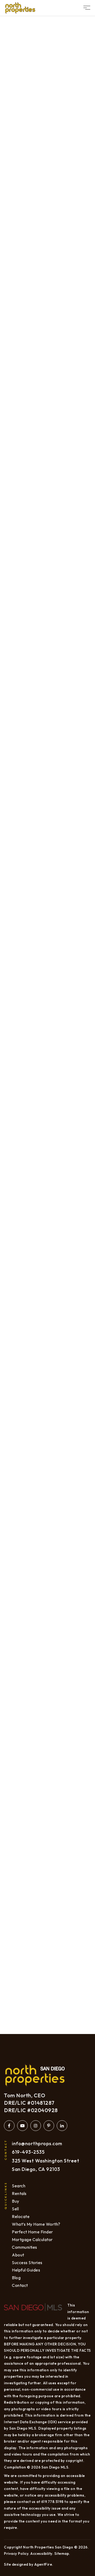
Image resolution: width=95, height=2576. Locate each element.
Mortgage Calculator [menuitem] (32, 2239)
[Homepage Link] (20, 7)
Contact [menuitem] (20, 2285)
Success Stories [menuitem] (27, 2263)
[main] (47, 1025)
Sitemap (62, 2553)
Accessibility (41, 2553)
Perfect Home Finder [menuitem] (32, 2232)
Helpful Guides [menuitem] (26, 2270)
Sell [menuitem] (15, 2209)
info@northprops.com (37, 2143)
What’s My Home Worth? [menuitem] (36, 2224)
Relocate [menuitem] (21, 2216)
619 (16, 2152)
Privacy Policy (16, 2553)
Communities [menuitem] (25, 2247)
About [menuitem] (18, 2255)
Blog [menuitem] (16, 2278)
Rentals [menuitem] (19, 2193)
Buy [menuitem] (16, 2201)
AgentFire (43, 2564)
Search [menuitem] (19, 2186)
